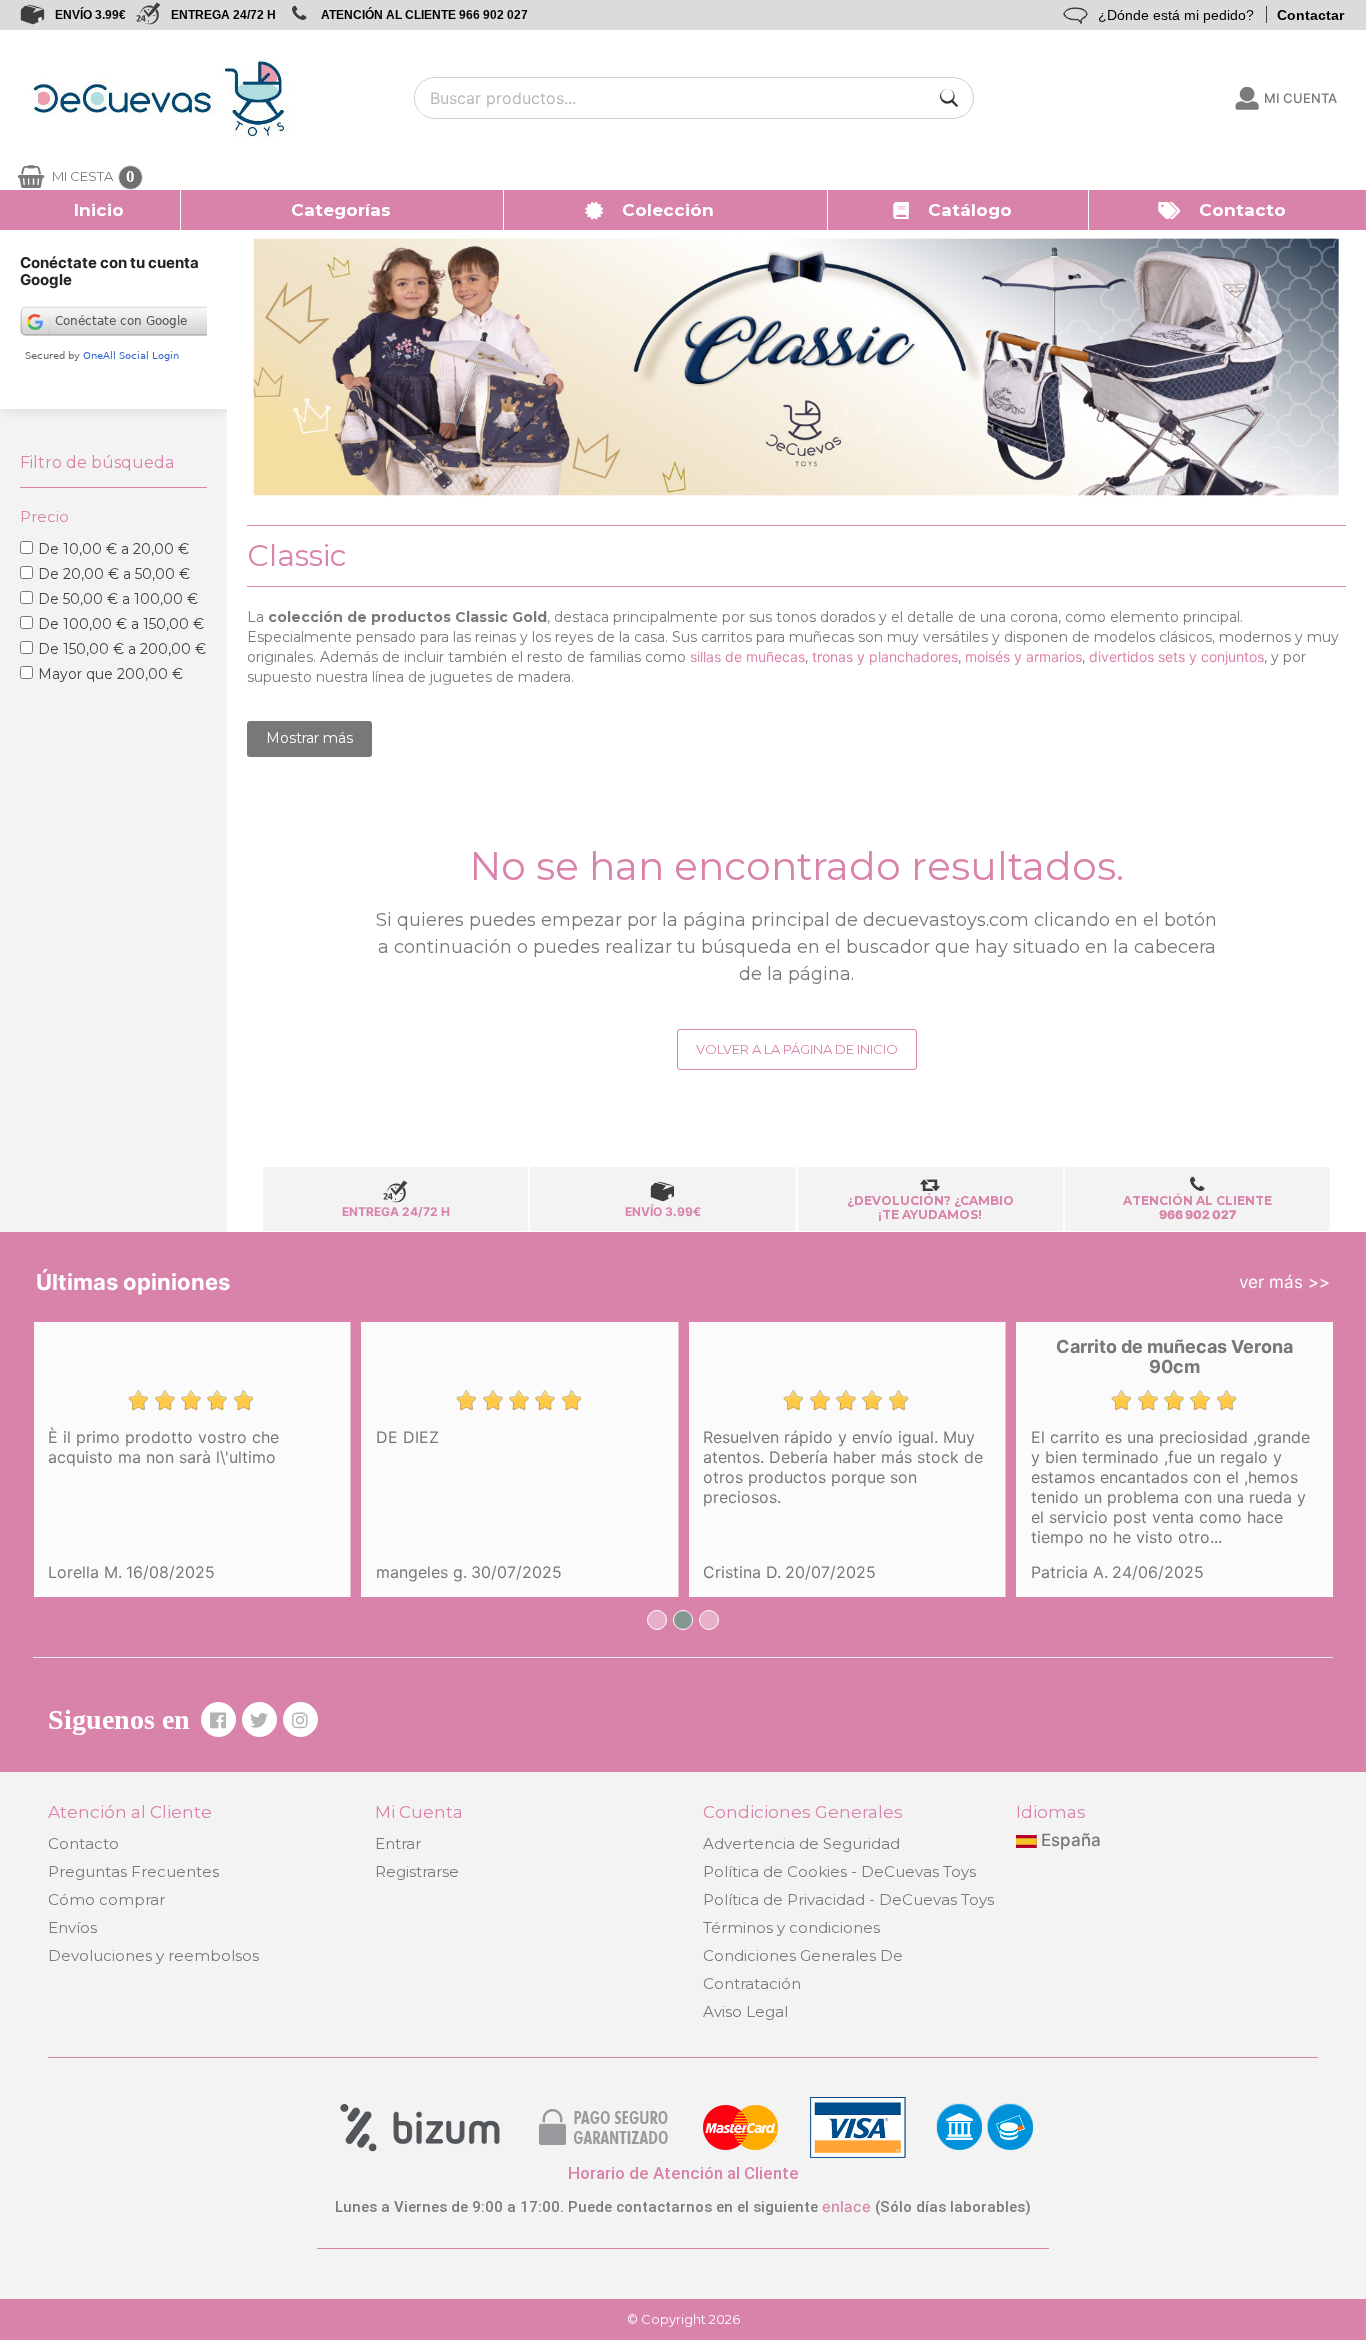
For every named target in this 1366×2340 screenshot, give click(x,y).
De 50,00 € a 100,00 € (118, 599)
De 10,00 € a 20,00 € (113, 549)
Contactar (1310, 15)
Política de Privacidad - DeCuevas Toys (848, 1899)
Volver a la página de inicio (797, 1049)
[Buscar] (949, 98)
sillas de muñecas (747, 656)
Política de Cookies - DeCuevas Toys (839, 1871)
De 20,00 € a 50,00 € (114, 574)
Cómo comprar (106, 1899)
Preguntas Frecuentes (133, 1871)
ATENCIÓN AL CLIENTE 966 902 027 (424, 15)
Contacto (83, 1843)
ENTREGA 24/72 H (223, 15)
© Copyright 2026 (683, 2319)
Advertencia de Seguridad (801, 1843)
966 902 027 (1197, 1214)
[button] (342, 210)
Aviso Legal (745, 2011)
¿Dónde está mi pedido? (1176, 15)
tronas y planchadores (885, 656)
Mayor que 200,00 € (110, 674)
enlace (846, 2206)
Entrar (398, 1843)
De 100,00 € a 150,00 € (121, 624)
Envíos (72, 1927)
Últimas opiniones (133, 1282)
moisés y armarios (1023, 656)
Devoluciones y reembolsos (153, 1955)
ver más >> (1284, 1282)
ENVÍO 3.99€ (90, 15)
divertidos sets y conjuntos (1176, 656)
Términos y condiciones (791, 1927)
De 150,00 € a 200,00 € (122, 649)
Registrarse (417, 1871)
